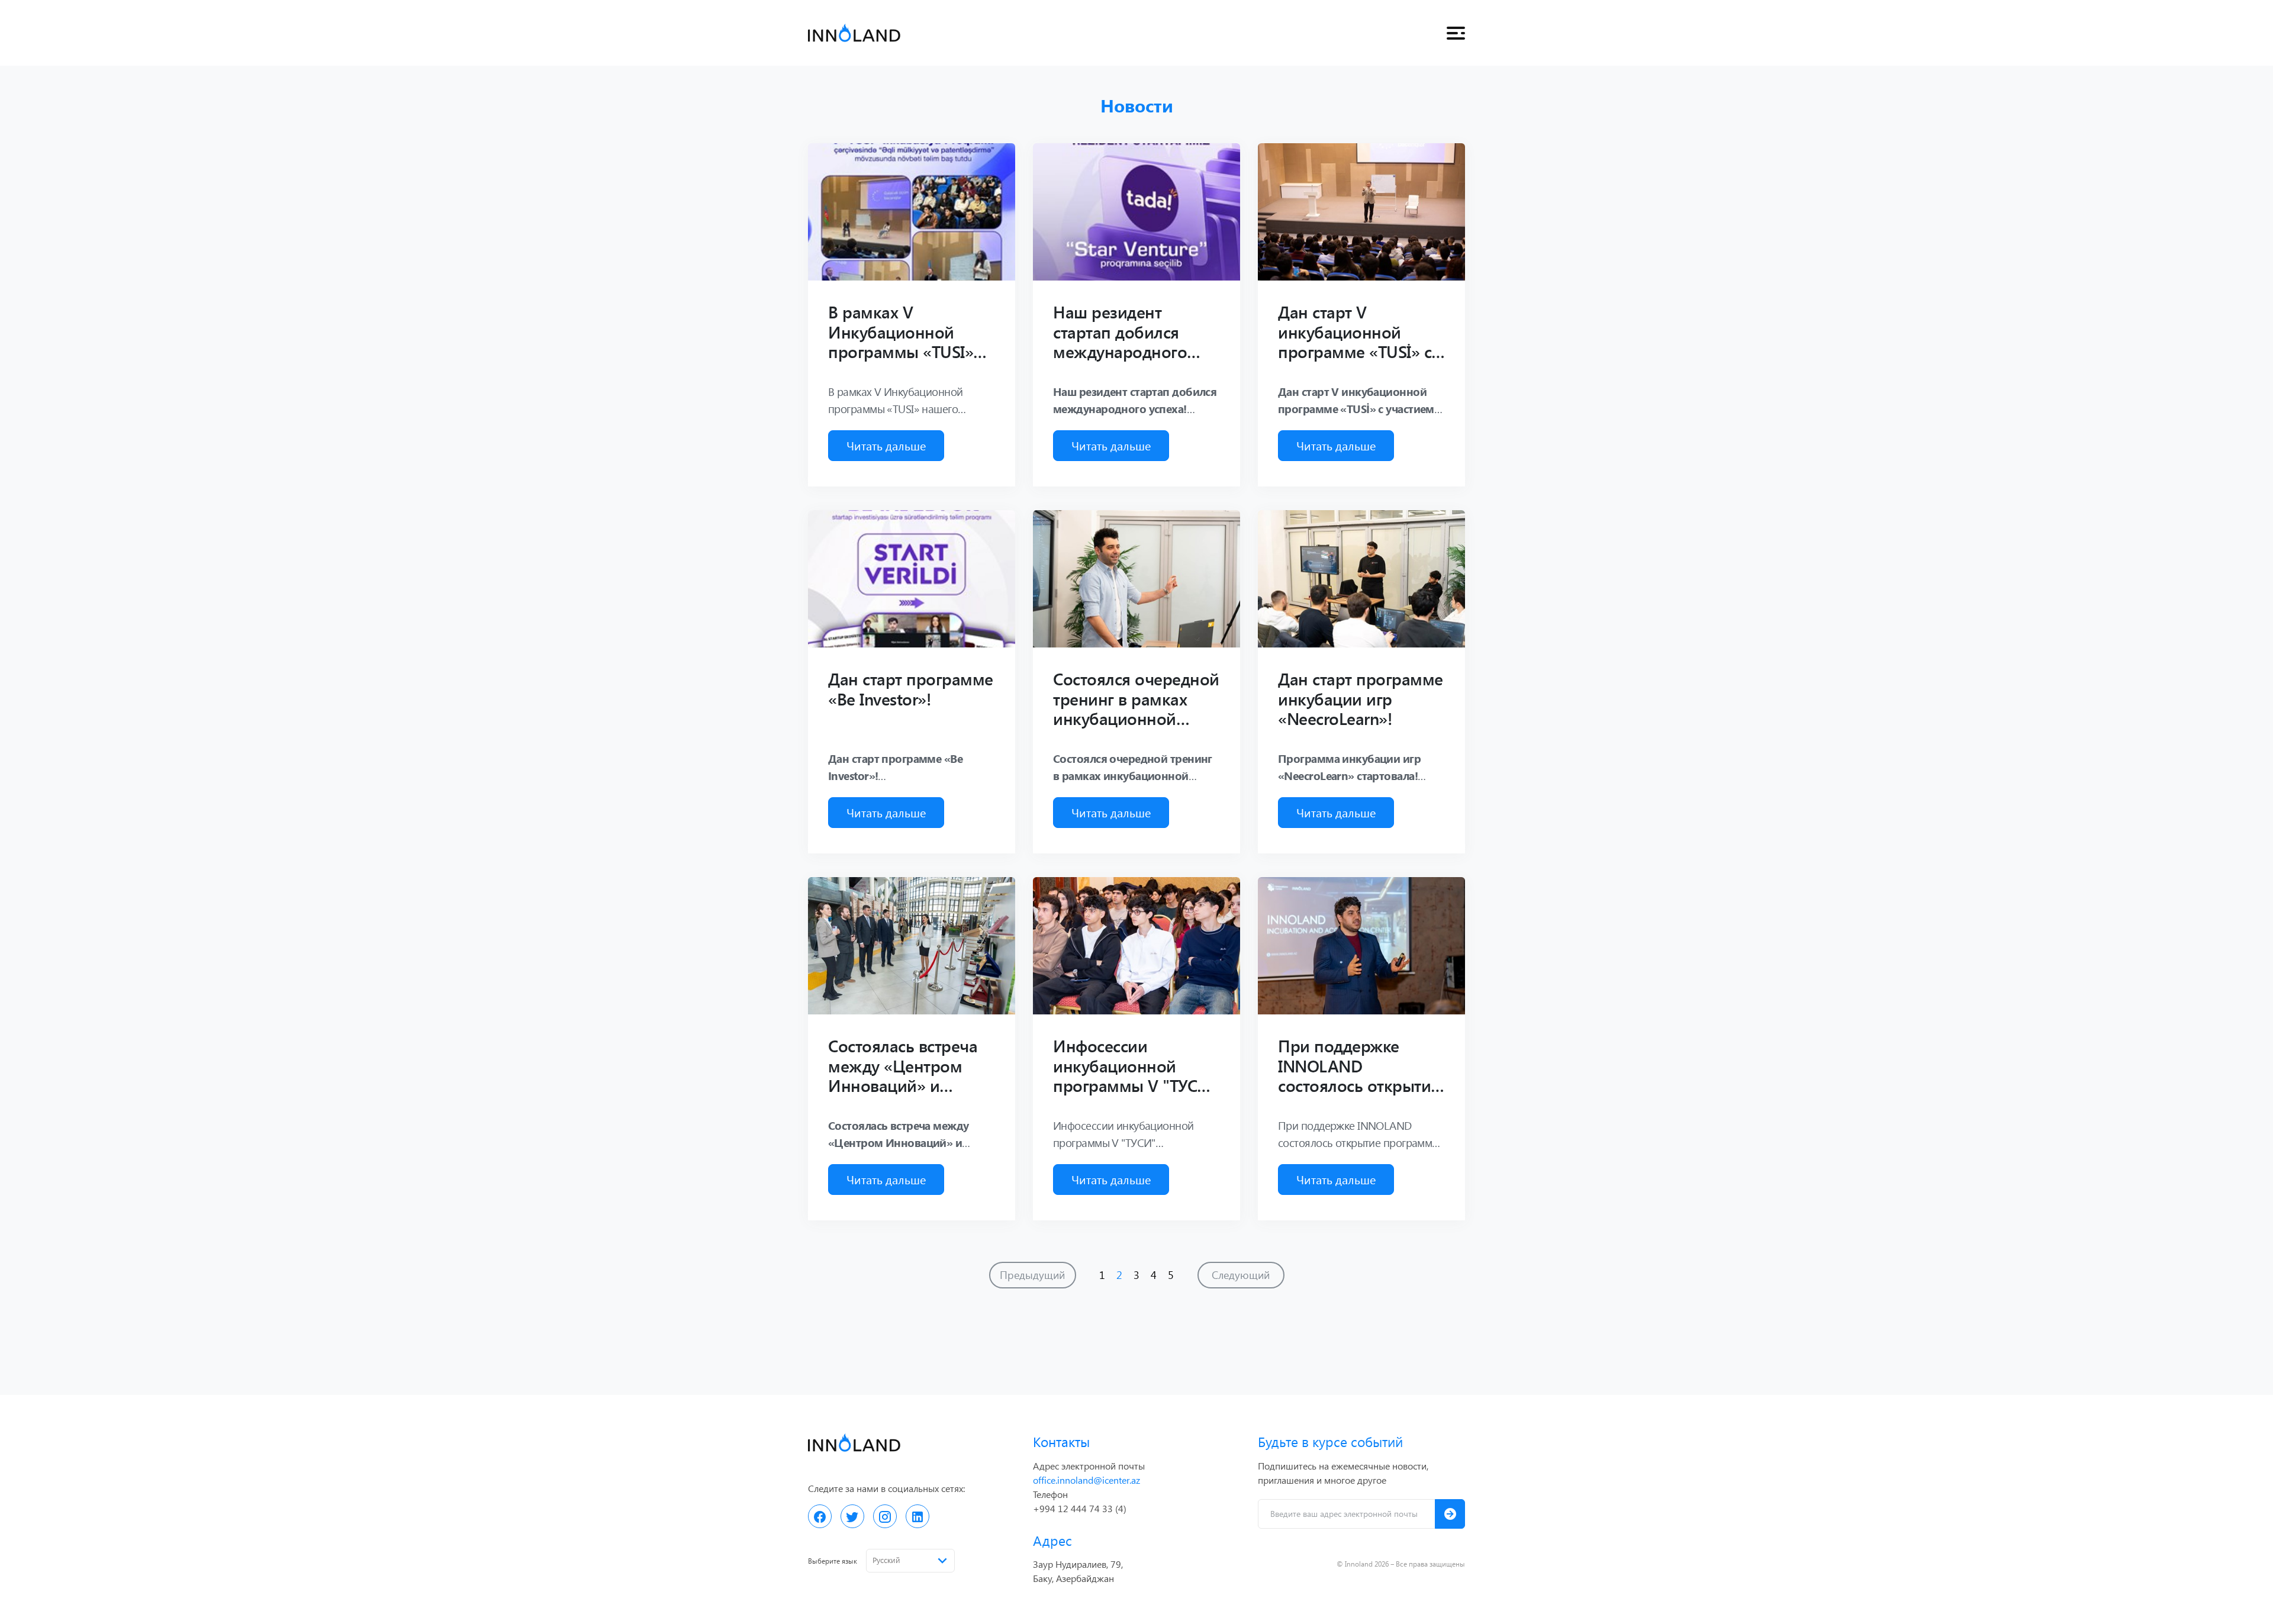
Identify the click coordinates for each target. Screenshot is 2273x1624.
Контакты (1061, 1441)
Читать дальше (886, 445)
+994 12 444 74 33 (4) (1080, 1508)
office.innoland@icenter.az (1086, 1480)
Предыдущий (1032, 1275)
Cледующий (1241, 1275)
